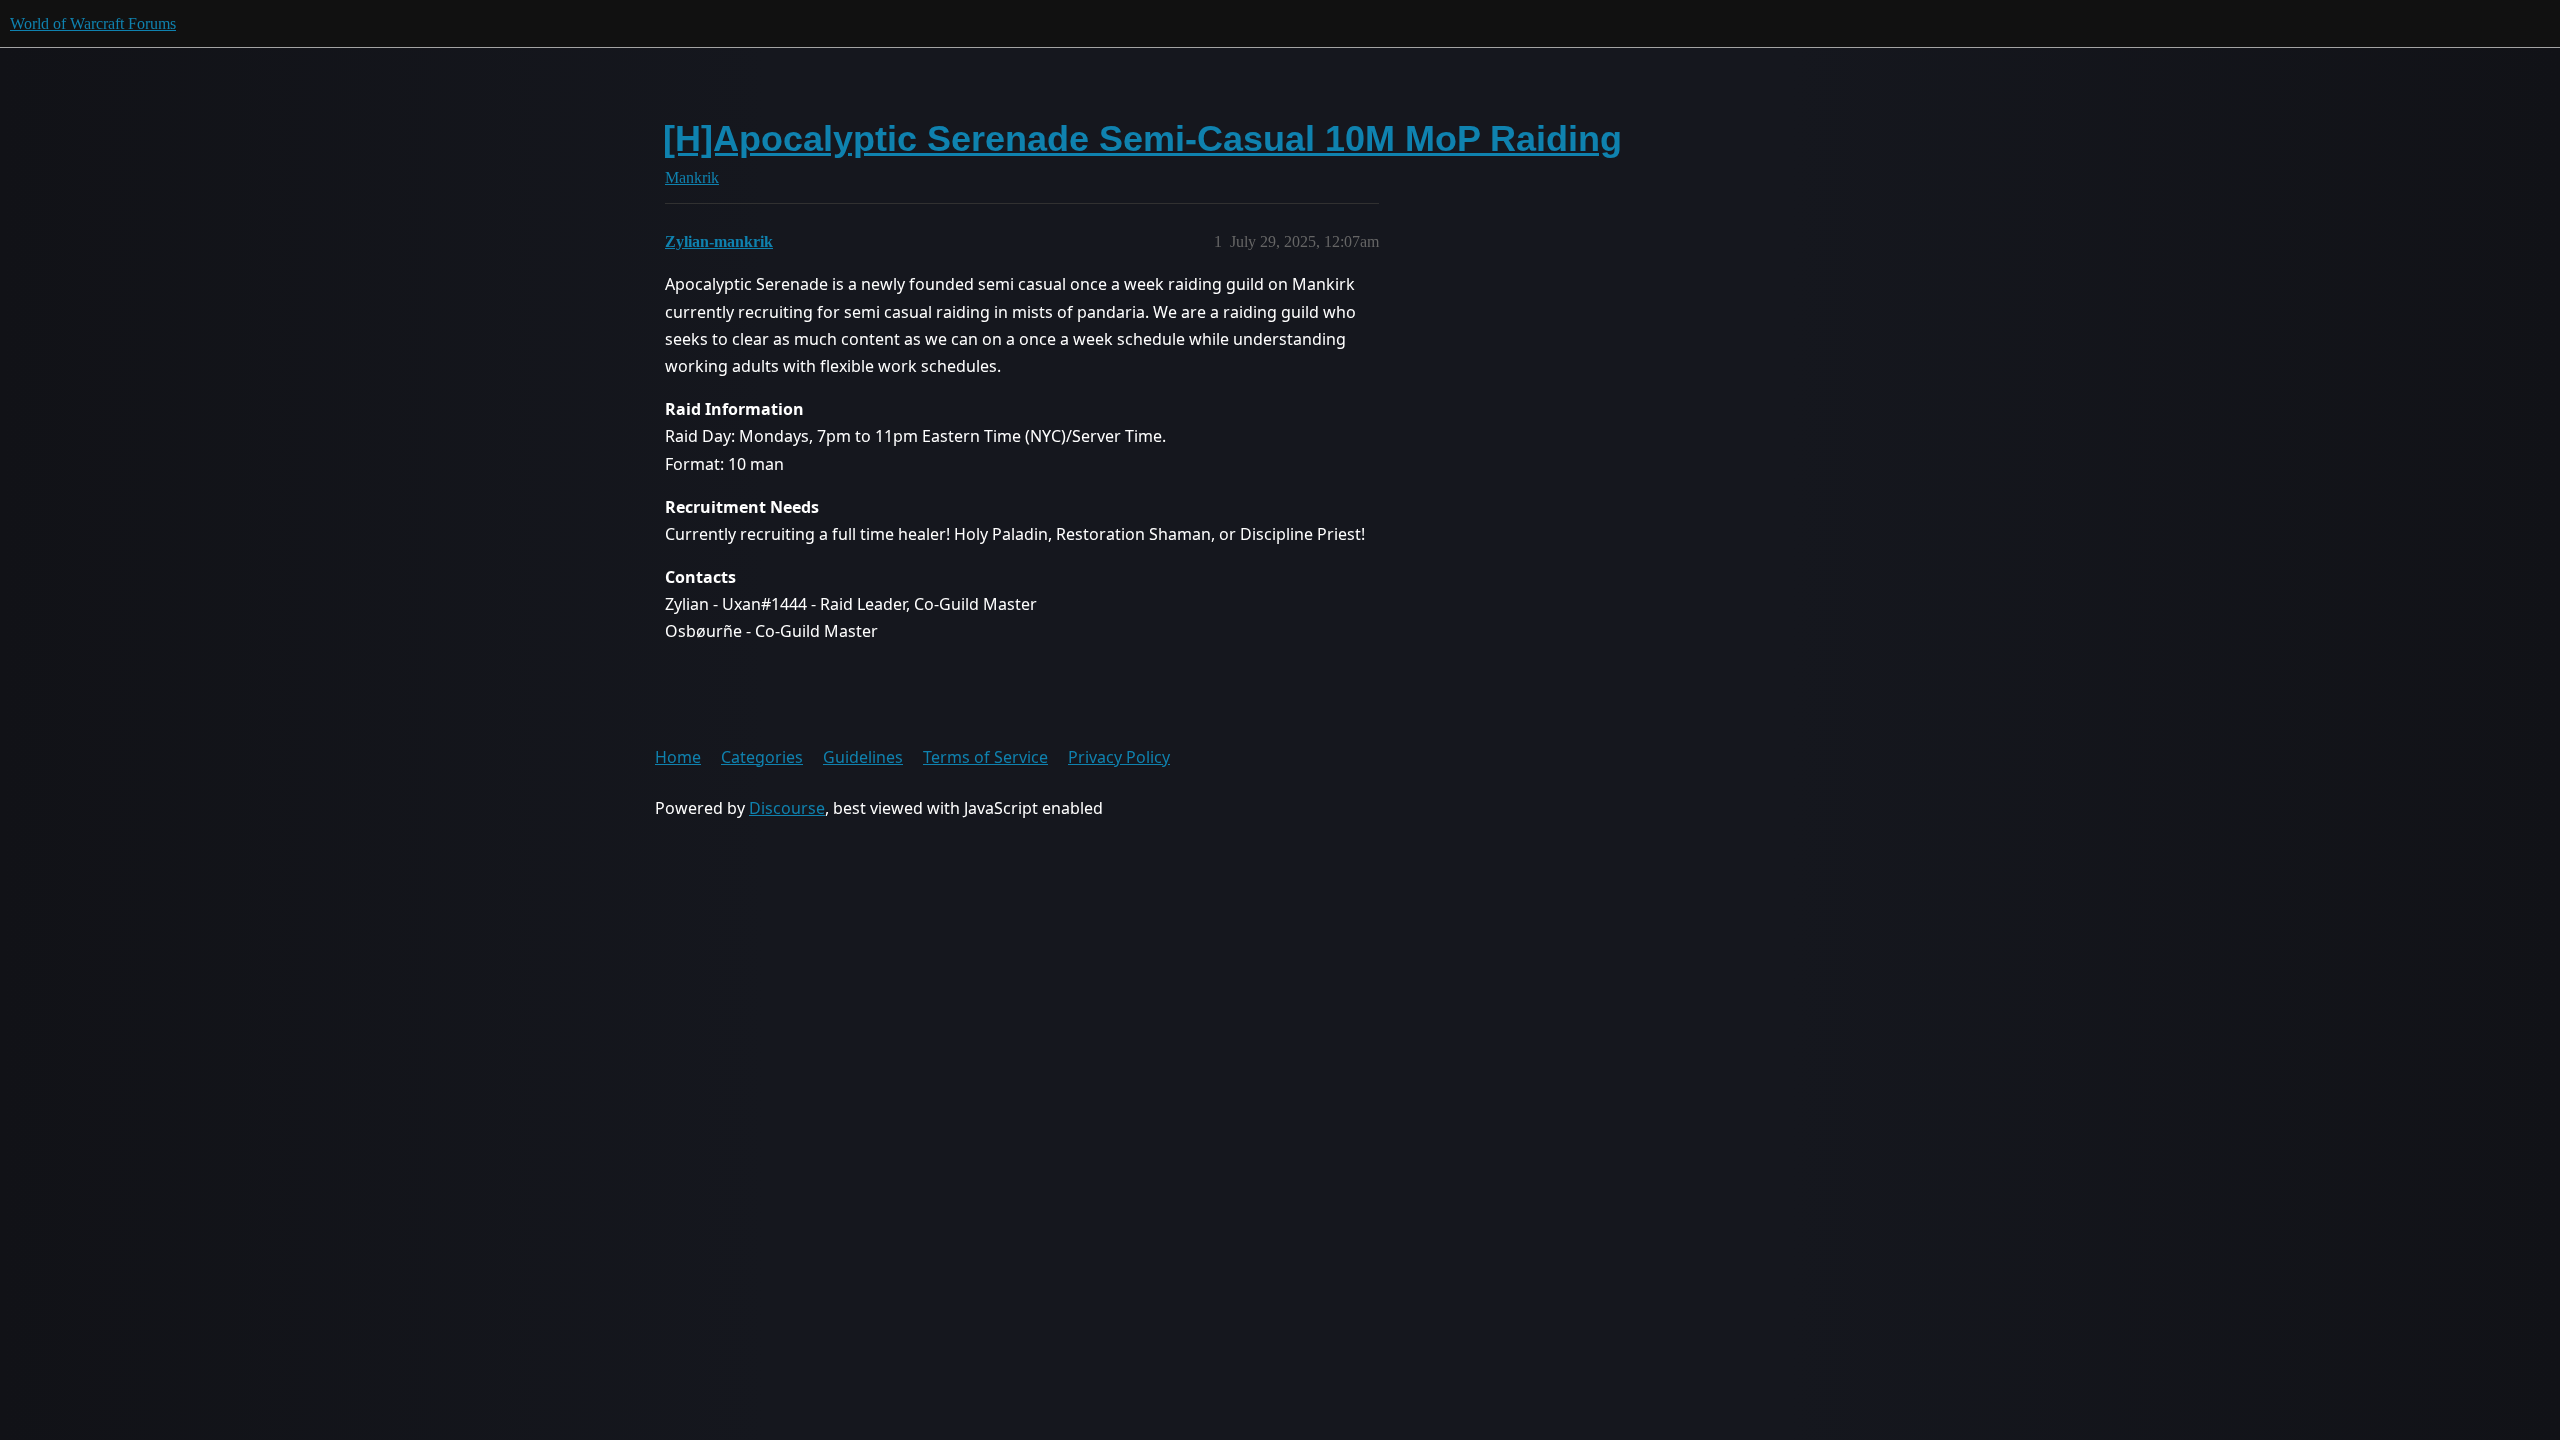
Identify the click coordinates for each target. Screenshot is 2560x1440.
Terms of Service (985, 757)
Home (678, 757)
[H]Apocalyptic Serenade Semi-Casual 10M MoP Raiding (1142, 138)
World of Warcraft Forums (93, 23)
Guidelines (863, 757)
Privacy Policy (1119, 757)
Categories (762, 757)
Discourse (787, 808)
